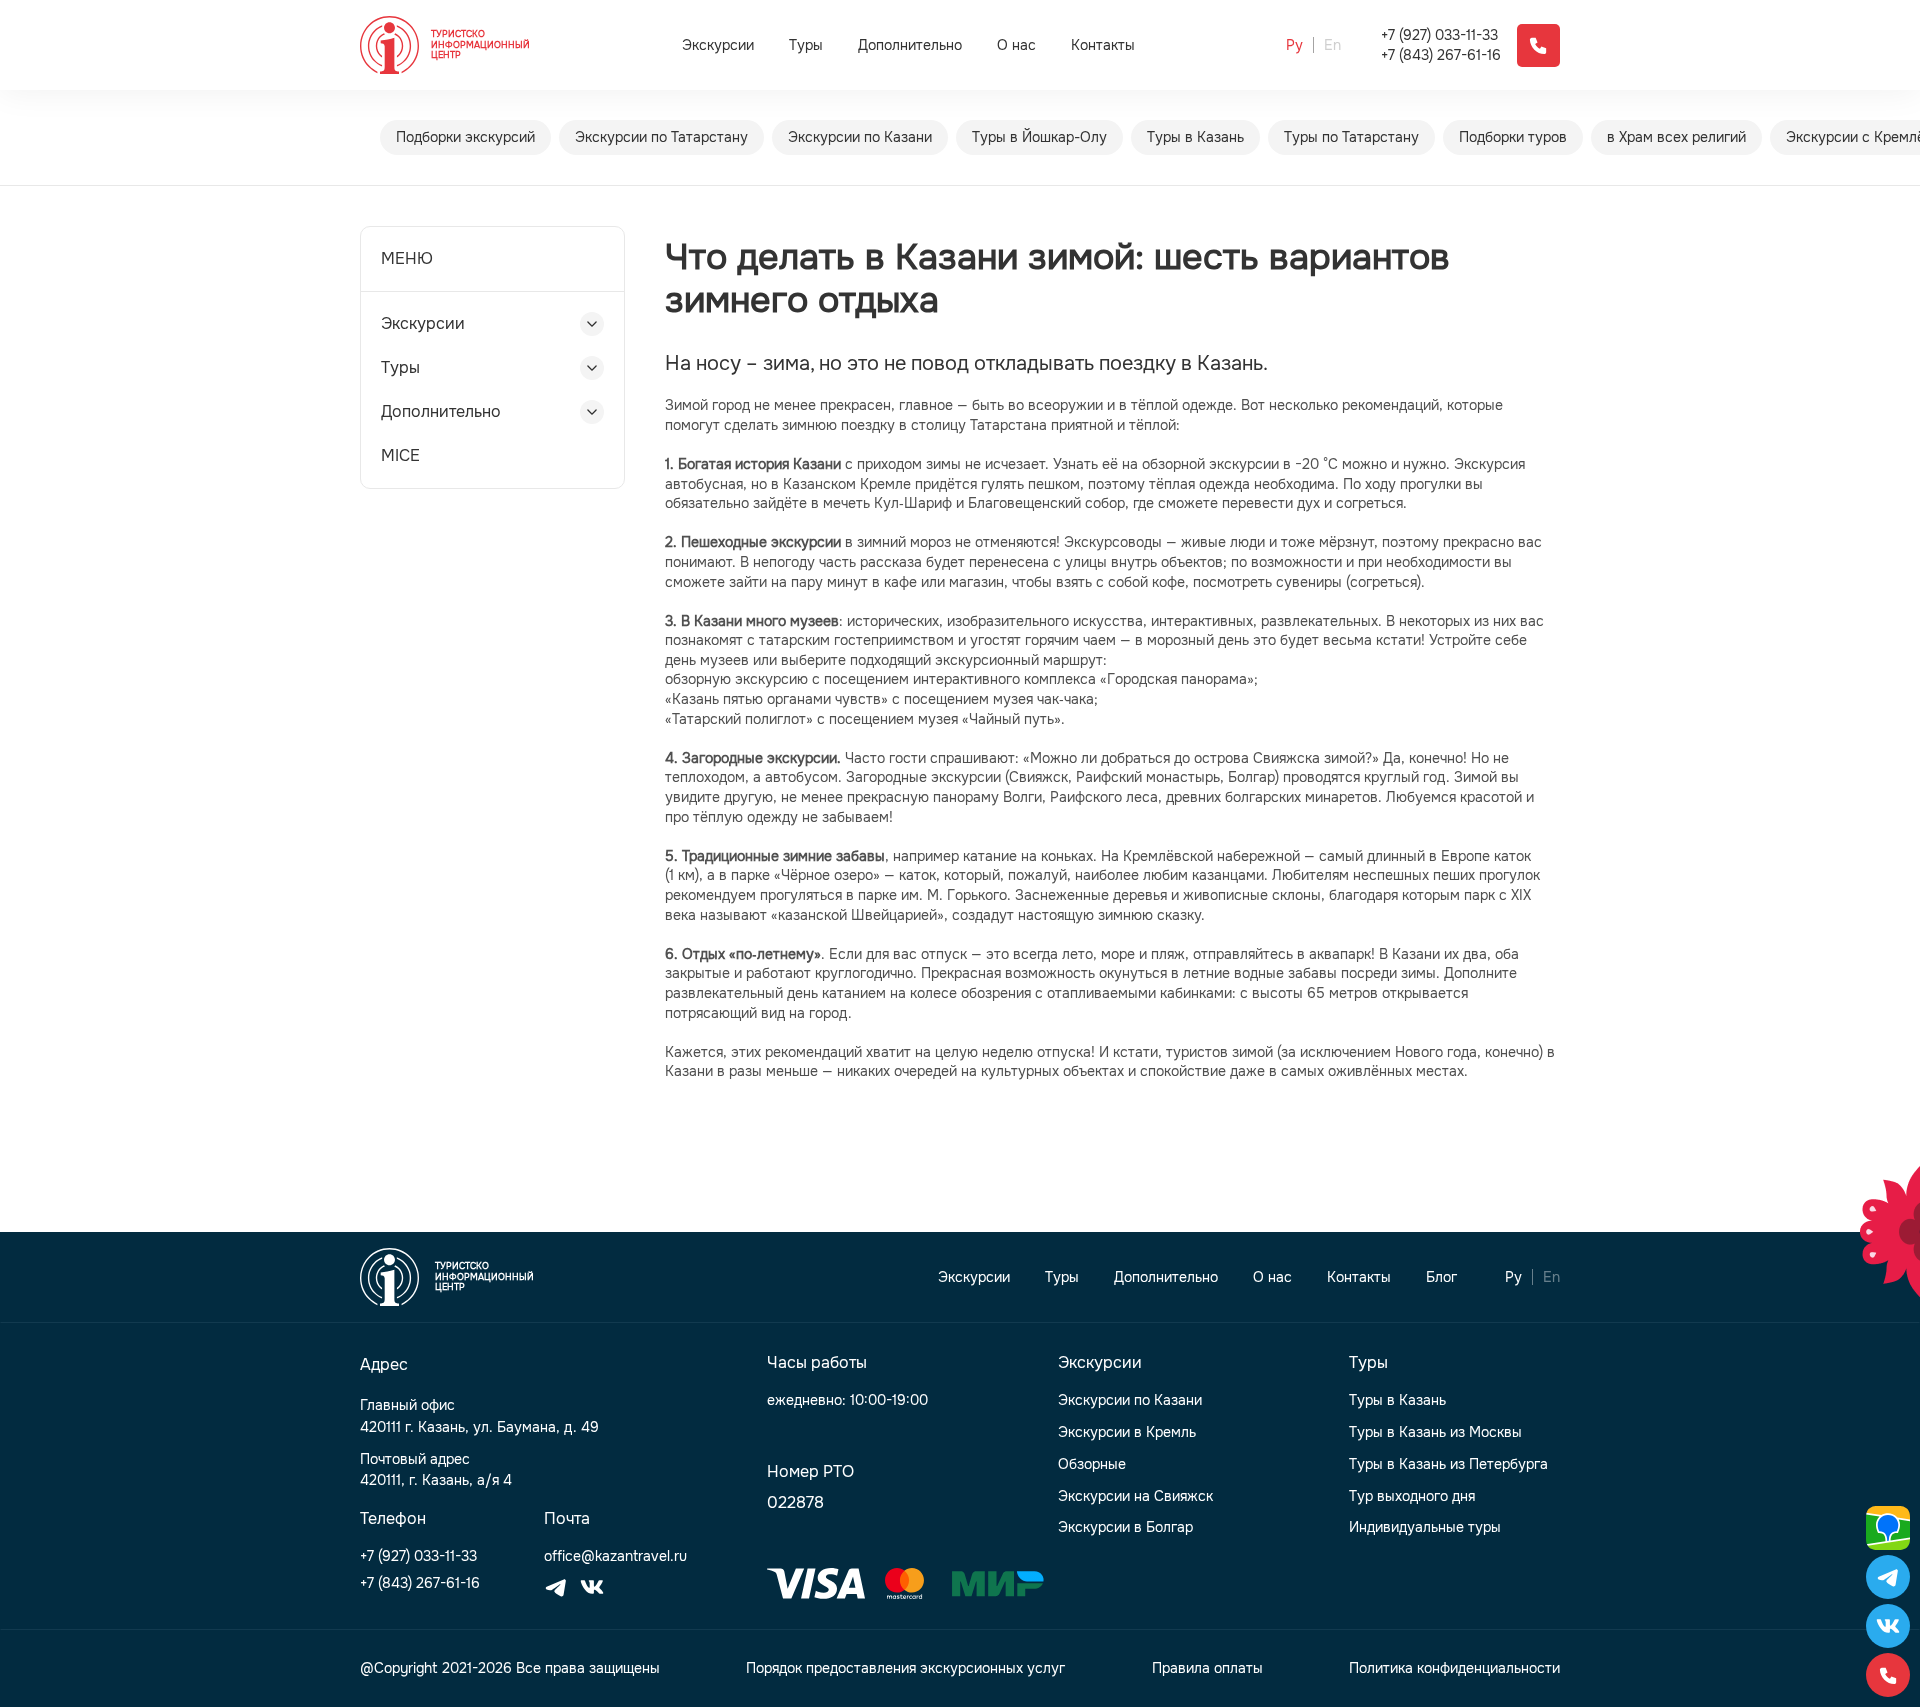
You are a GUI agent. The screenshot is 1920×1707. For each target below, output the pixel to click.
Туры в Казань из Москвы (1435, 1432)
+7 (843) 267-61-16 (1441, 55)
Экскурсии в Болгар (1125, 1527)
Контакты (1103, 45)
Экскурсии (718, 45)
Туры (806, 45)
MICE (400, 455)
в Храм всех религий (1676, 137)
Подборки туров (1513, 137)
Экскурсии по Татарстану (661, 137)
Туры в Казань (1195, 137)
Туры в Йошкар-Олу (1039, 137)
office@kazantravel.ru (615, 1556)
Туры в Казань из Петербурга (1448, 1464)
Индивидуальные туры (1425, 1527)
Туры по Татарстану (1351, 137)
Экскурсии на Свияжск (1135, 1496)
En (1332, 45)
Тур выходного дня (1412, 1496)
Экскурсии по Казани (860, 137)
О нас (1016, 45)
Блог (1441, 1277)
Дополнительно (910, 45)
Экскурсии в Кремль (1127, 1432)
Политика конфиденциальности (1454, 1668)
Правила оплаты (1207, 1668)
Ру (1294, 45)
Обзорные (1092, 1464)
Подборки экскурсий (465, 137)
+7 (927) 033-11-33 (1439, 35)
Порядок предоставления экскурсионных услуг (905, 1668)
